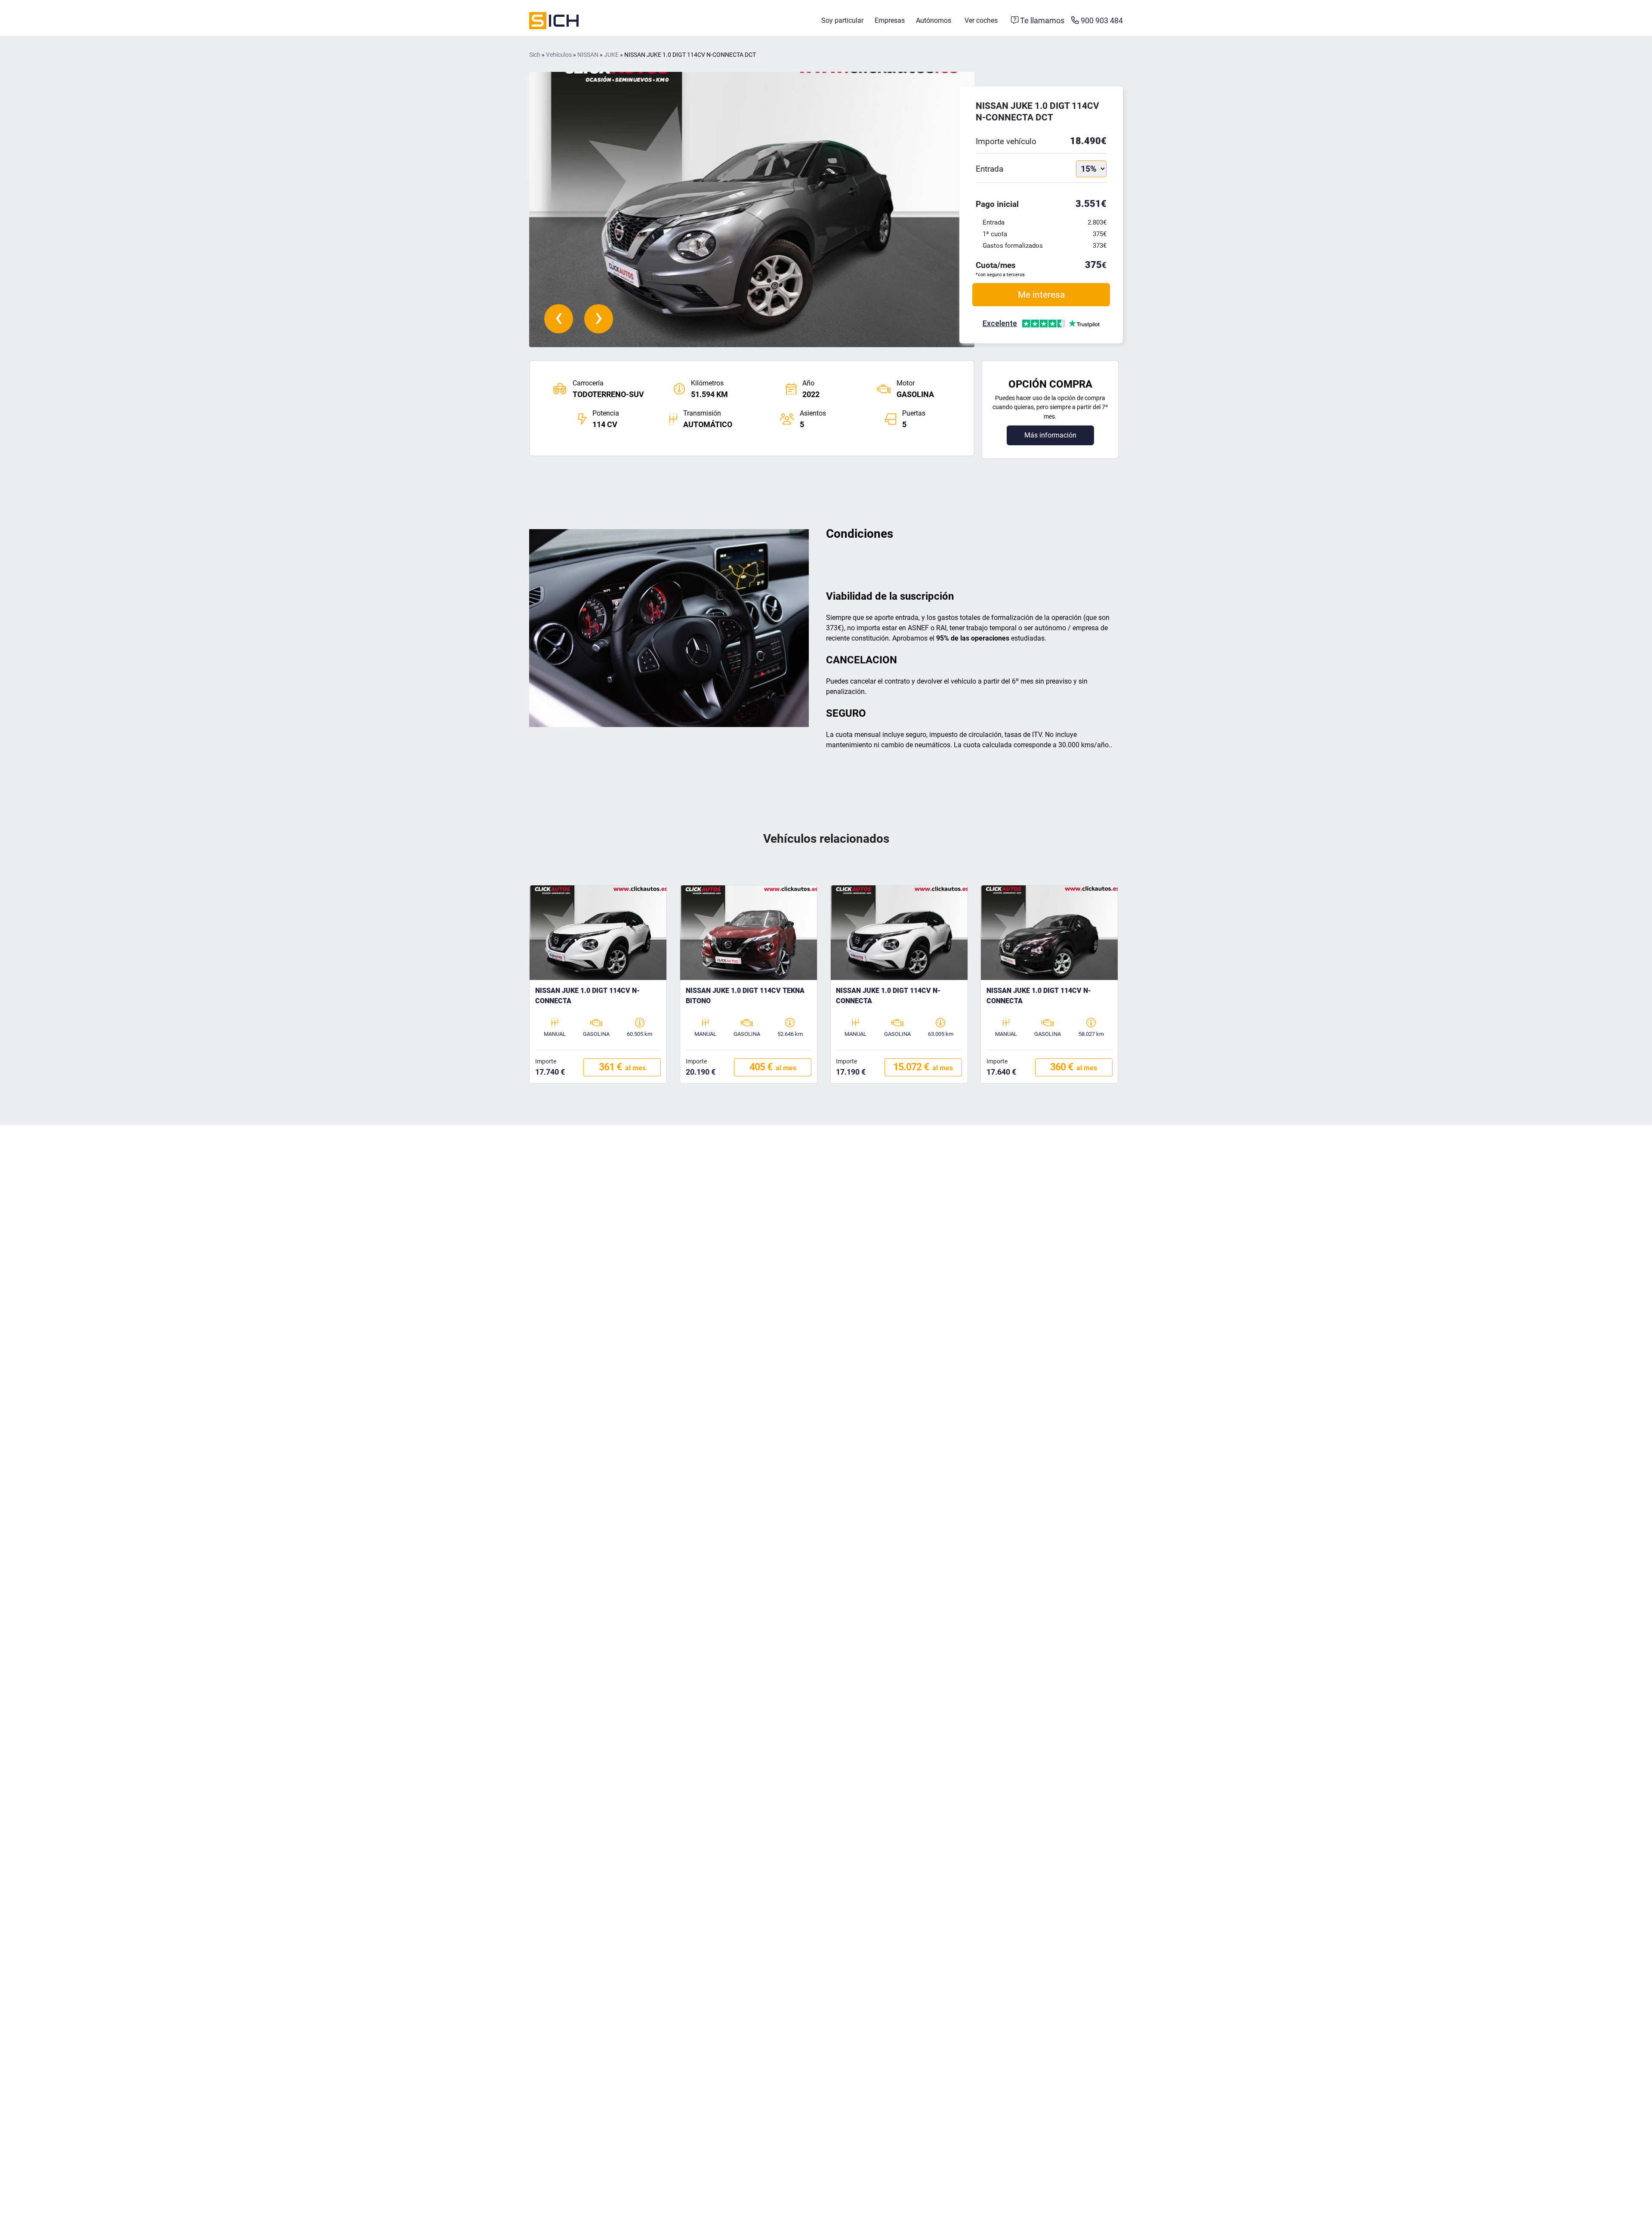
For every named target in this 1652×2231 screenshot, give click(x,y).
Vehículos (559, 55)
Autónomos (934, 20)
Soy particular (842, 20)
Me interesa (1041, 294)
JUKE (611, 55)
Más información (1050, 435)
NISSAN (588, 55)
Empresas (890, 20)
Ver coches (981, 20)
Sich (535, 55)
